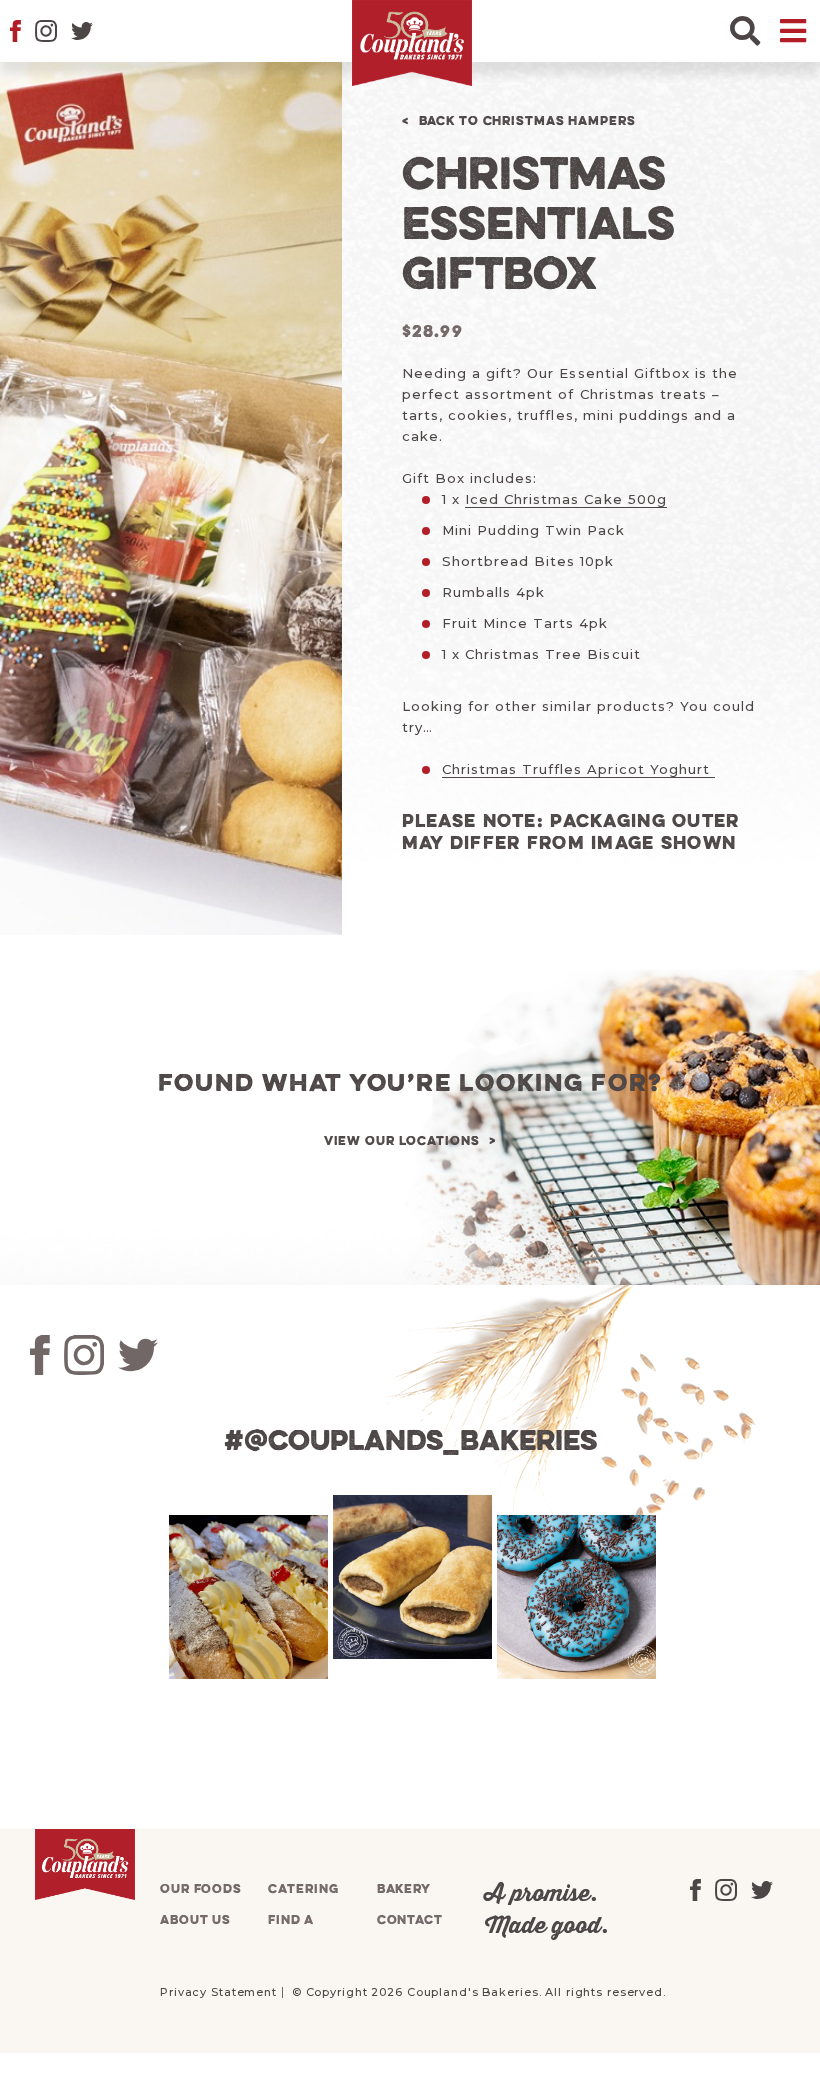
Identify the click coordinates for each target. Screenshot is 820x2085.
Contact (410, 1920)
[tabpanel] (246, 1597)
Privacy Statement (218, 1992)
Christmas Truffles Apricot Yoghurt (578, 769)
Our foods (201, 1889)
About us (195, 1920)
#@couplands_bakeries (410, 1442)
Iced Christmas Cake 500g (566, 499)
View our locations (402, 1141)
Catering (303, 1889)
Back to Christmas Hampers (527, 121)
